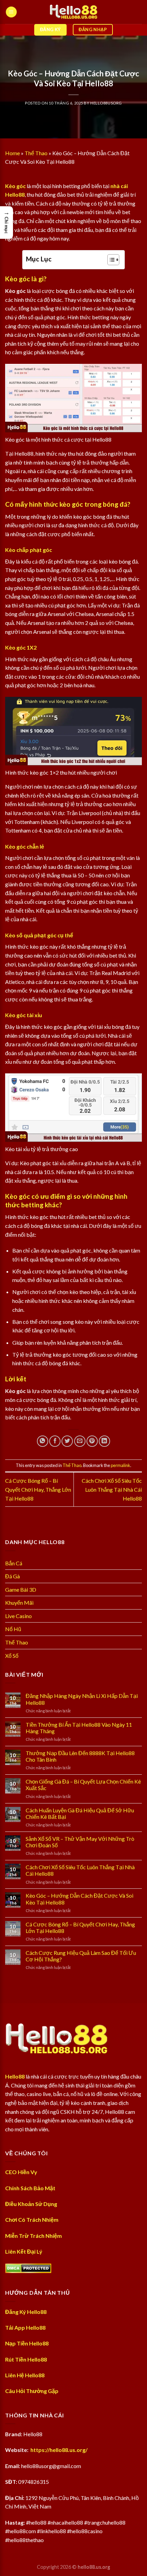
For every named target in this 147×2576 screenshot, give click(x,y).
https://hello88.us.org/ (59, 2450)
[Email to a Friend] (80, 1441)
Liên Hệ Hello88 (25, 2375)
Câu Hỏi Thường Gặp (32, 2391)
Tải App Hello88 (25, 2327)
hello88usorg (106, 103)
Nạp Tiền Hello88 (27, 2343)
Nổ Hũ (13, 1629)
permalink (121, 1465)
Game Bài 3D (21, 1589)
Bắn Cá (14, 1563)
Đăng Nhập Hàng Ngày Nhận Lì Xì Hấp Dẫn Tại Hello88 (82, 1699)
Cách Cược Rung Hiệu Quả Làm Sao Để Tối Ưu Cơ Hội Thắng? (81, 1956)
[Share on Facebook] (55, 1441)
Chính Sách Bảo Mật (30, 2188)
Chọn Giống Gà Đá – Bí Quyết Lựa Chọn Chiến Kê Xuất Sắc (83, 1785)
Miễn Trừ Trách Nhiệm (34, 2236)
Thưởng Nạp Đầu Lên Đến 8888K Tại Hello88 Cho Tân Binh (80, 1756)
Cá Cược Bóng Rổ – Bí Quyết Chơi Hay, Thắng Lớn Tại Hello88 (38, 1489)
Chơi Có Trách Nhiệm (32, 2220)
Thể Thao (36, 153)
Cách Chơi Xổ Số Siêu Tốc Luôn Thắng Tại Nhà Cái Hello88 (112, 1489)
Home (12, 153)
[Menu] (11, 12)
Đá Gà (12, 1576)
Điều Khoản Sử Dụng (31, 2204)
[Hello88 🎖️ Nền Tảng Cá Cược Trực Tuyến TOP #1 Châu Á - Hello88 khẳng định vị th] (73, 12)
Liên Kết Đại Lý (24, 2251)
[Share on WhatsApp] (43, 1441)
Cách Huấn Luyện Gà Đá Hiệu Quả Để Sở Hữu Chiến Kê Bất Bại (80, 1813)
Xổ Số (12, 1656)
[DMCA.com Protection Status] (28, 2267)
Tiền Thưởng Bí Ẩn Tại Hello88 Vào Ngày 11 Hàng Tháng (79, 1728)
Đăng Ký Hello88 (26, 2312)
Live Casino (18, 1616)
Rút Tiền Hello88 (26, 2359)
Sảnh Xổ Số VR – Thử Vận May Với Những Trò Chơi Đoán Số (80, 1842)
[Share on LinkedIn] (104, 1441)
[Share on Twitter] (67, 1441)
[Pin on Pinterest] (92, 1441)
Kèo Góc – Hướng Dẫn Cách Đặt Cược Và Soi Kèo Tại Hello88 (79, 1899)
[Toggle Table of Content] (110, 260)
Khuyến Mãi (19, 1603)
